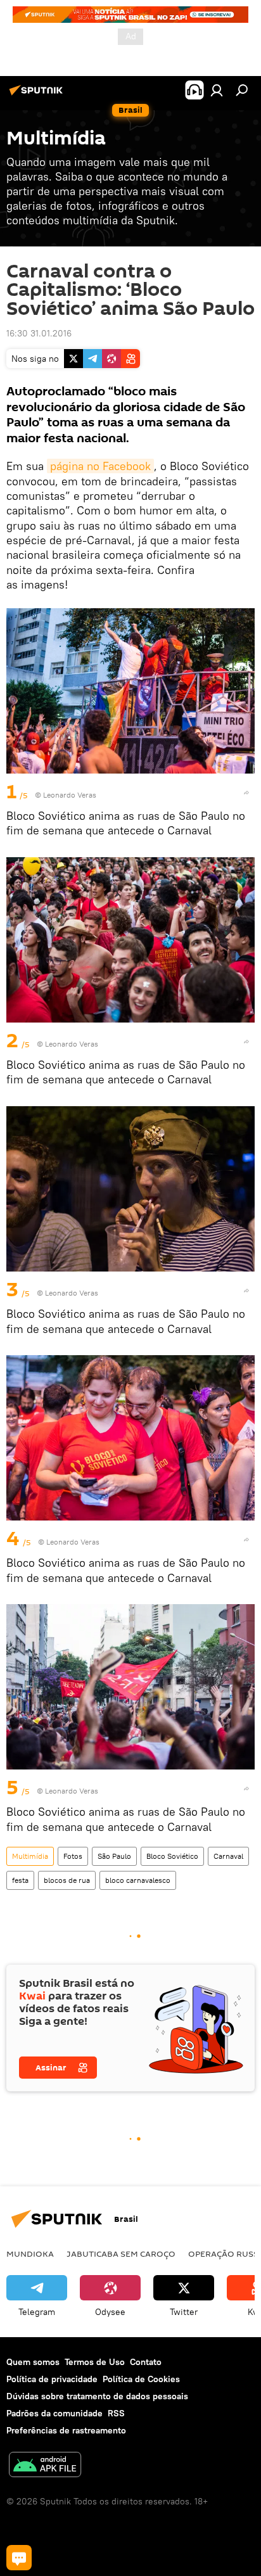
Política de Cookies (141, 2379)
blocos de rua (67, 1880)
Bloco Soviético (172, 1856)
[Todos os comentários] (19, 2558)
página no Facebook (100, 466)
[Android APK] (45, 2466)
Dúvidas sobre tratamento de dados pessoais (97, 2396)
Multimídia (30, 1856)
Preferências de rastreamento (66, 2430)
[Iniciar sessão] (217, 90)
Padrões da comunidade (54, 2413)
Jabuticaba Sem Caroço (121, 2254)
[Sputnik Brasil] (38, 95)
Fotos (73, 1856)
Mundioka (30, 2254)
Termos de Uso (95, 2362)
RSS (116, 2413)
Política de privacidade (52, 2379)
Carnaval (228, 1856)
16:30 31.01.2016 (39, 333)
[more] (246, 793)
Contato (146, 2362)
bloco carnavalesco (138, 1880)
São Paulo (114, 1856)
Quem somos (33, 2362)
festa (20, 1880)
